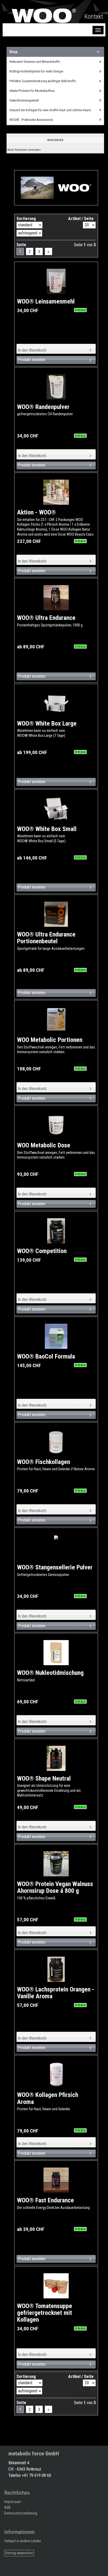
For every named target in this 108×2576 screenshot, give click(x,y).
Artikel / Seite (81, 219)
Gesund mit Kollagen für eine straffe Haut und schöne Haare (50, 110)
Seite (21, 245)
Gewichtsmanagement (24, 100)
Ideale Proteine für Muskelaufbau (32, 91)
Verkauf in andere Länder (23, 2541)
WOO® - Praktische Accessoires (31, 120)
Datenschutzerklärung (21, 2513)
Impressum (13, 2502)
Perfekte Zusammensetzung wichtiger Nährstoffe (43, 81)
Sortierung (26, 219)
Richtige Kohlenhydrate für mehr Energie (36, 71)
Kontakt (94, 16)
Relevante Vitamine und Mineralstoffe (35, 62)
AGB (7, 2508)
